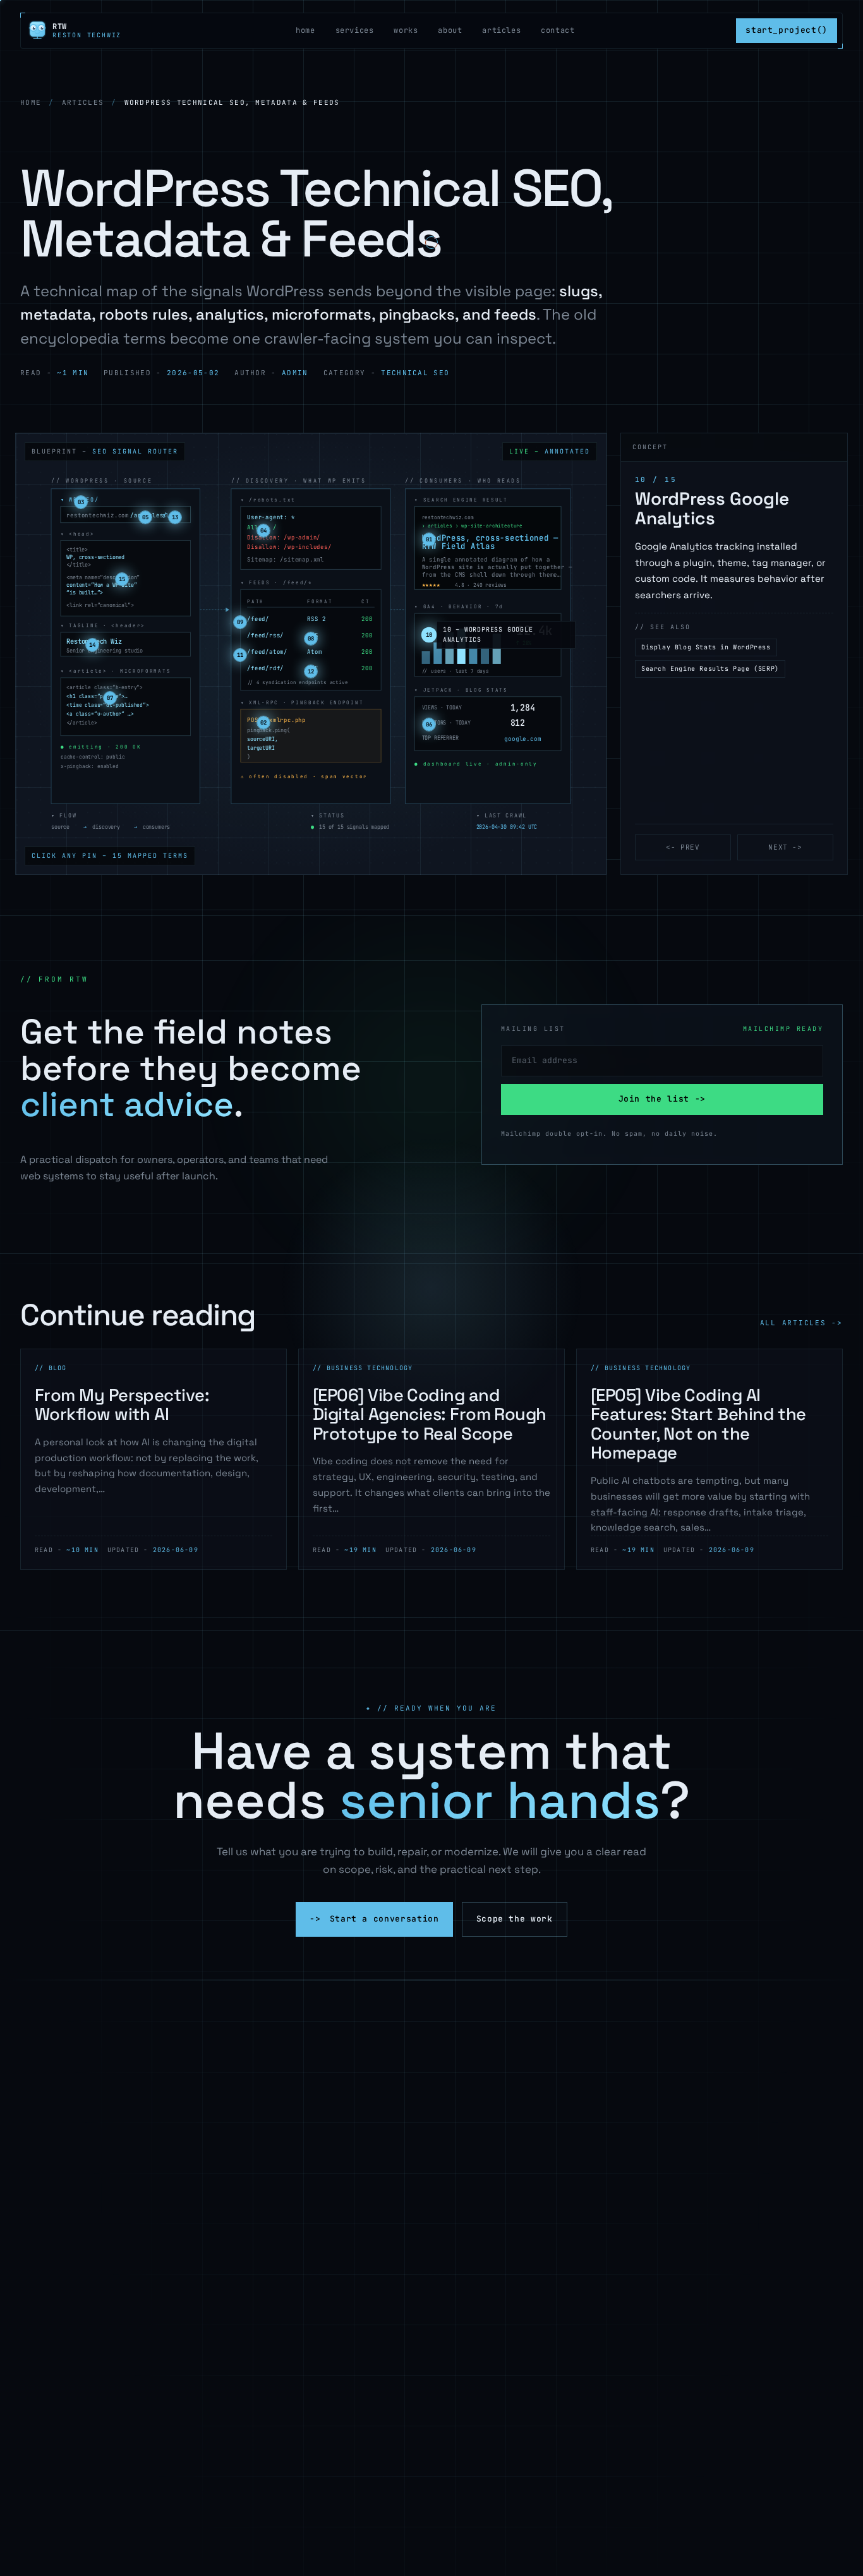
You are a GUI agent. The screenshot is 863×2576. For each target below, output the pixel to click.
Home (305, 30)
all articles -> (801, 1323)
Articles (501, 30)
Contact (558, 30)
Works (406, 30)
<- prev (683, 847)
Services (355, 30)
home (31, 102)
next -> (785, 847)
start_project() (787, 30)
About (450, 30)
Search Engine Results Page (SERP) (710, 669)
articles (83, 102)
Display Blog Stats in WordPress (706, 647)
